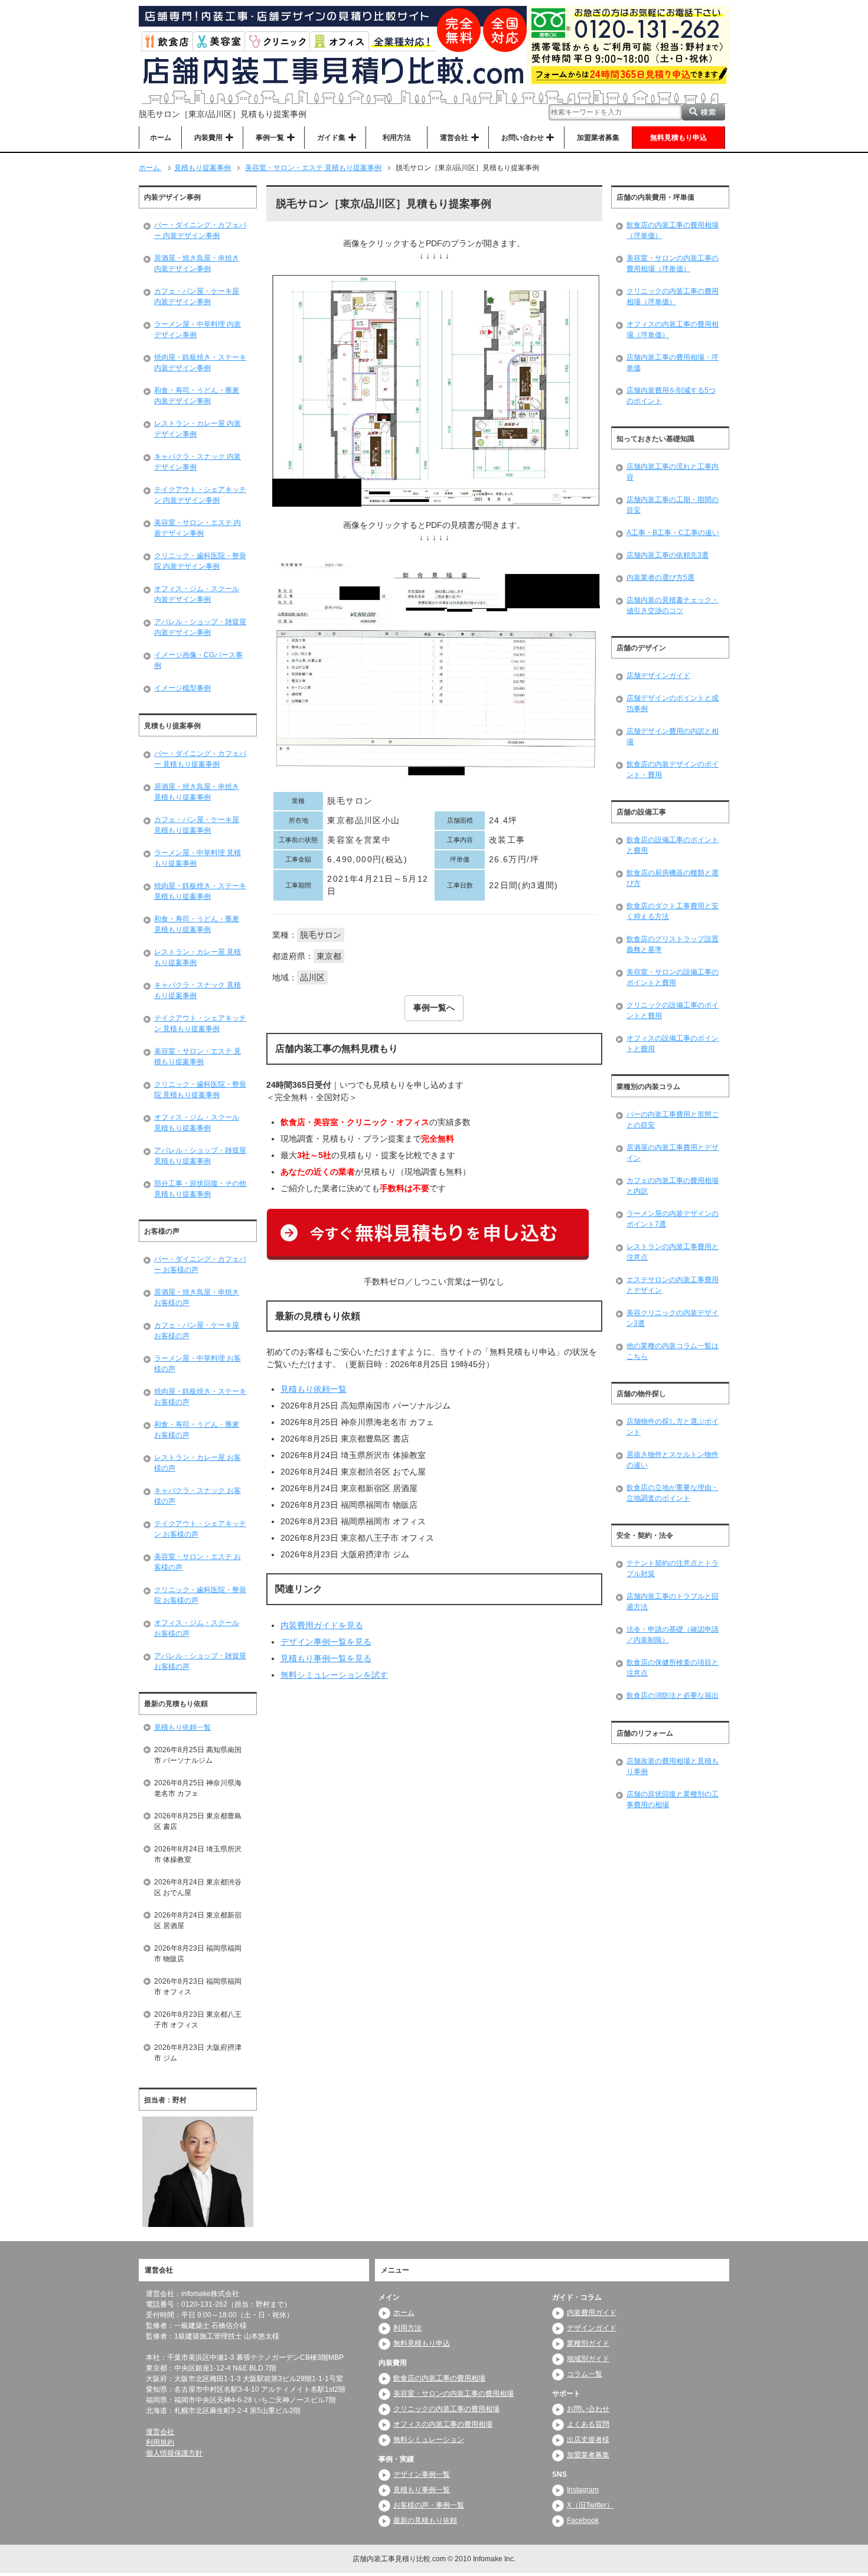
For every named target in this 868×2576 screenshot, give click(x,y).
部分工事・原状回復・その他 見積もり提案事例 (200, 1189)
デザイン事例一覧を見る (326, 1642)
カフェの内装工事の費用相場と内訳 (673, 1186)
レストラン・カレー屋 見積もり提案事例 (198, 957)
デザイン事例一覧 (422, 2474)
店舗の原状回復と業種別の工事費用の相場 (673, 1799)
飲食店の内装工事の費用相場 (439, 2378)
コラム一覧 (585, 2374)
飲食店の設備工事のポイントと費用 (673, 845)
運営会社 (160, 2432)
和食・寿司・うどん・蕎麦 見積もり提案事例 (197, 924)
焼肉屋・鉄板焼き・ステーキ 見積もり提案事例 (200, 891)
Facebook (583, 2520)
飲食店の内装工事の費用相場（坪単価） (673, 230)
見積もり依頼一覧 (314, 1389)
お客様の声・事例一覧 (429, 2505)
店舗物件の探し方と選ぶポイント (673, 1427)
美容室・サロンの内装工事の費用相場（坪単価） (673, 263)
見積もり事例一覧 (422, 2490)
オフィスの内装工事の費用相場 (443, 2424)
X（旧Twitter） (590, 2505)
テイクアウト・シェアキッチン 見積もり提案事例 (200, 1023)
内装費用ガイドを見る (322, 1625)
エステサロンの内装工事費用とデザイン (673, 1285)
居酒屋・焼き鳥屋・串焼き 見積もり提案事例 (197, 792)
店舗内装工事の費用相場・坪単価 (673, 363)
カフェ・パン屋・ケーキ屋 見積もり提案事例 (197, 825)
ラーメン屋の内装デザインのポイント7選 (673, 1219)
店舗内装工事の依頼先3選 (668, 555)
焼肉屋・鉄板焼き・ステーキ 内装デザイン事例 (200, 363)
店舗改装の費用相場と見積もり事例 (673, 1766)
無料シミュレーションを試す (334, 1675)
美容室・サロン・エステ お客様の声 (198, 1562)
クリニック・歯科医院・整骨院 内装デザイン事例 (200, 561)
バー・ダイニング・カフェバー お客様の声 (200, 1264)
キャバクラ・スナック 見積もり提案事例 (198, 990)
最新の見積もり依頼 (425, 2520)
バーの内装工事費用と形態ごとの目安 (673, 1120)
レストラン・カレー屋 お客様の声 (198, 1463)
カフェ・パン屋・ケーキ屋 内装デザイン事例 (197, 296)
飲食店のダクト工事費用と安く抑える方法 (673, 911)
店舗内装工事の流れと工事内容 (673, 472)
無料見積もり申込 (678, 138)
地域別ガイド (588, 2359)
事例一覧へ (434, 1007)
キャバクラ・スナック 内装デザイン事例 (198, 462)
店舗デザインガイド (658, 676)
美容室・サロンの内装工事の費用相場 (453, 2394)
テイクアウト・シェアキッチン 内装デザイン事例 (200, 495)
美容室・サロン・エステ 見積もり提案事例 (198, 1057)
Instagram (583, 2490)
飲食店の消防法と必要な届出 (673, 1695)
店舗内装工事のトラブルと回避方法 (673, 1602)
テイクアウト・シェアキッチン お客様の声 (200, 1529)
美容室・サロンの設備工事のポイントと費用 (673, 977)
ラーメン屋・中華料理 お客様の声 (198, 1364)
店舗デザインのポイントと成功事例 (673, 703)
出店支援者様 (588, 2440)
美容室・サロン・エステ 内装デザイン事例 (198, 528)
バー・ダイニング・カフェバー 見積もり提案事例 (200, 759)
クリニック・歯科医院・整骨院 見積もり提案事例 (200, 1090)
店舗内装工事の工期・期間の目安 (673, 505)
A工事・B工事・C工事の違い (673, 533)
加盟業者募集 (598, 138)
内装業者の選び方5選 (660, 578)
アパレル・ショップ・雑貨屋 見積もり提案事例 (200, 1156)
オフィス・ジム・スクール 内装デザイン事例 (197, 594)
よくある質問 (588, 2424)
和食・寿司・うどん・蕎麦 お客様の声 (197, 1430)
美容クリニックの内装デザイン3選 (673, 1318)
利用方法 (397, 138)
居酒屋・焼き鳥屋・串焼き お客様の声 (197, 1297)
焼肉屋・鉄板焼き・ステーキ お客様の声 (200, 1397)
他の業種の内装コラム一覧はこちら (673, 1351)
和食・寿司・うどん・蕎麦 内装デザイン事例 (197, 396)
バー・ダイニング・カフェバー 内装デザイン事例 (200, 230)
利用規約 (160, 2443)
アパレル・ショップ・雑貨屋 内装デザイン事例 (200, 627)
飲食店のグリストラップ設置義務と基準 (673, 944)
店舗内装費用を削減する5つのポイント (671, 396)
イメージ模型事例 (182, 688)
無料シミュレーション (429, 2440)
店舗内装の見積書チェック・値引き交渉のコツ (673, 605)
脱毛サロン (321, 935)
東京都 (329, 956)
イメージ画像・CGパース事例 (198, 660)
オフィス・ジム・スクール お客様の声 (197, 1628)
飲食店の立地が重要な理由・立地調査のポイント (673, 1493)
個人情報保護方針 (174, 2453)
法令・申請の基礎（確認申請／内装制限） (673, 1635)
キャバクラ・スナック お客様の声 (198, 1496)
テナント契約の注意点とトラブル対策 (673, 1569)
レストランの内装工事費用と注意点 (673, 1252)
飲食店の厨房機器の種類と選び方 (673, 878)
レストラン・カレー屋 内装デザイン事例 (198, 429)
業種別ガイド (588, 2343)
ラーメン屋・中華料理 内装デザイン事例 (198, 330)
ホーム (161, 138)
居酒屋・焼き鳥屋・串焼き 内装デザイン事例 (197, 263)
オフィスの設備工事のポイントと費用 (673, 1044)
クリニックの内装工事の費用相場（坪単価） (673, 296)
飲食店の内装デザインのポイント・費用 (673, 769)
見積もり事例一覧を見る (326, 1658)
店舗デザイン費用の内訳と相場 (673, 736)
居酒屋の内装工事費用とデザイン (673, 1153)
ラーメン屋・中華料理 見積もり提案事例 (198, 858)
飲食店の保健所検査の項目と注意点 (673, 1668)
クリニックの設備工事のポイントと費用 (673, 1010)
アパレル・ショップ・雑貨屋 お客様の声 (200, 1661)
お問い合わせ (588, 2409)
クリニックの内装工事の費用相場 (446, 2409)
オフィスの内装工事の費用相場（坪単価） (673, 330)
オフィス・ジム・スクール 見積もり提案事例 (197, 1123)
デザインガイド (592, 2328)
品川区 (312, 977)
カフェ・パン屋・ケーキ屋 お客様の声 (197, 1331)
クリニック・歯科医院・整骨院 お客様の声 (200, 1595)
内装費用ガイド (592, 2313)
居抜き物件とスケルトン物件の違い (673, 1460)
